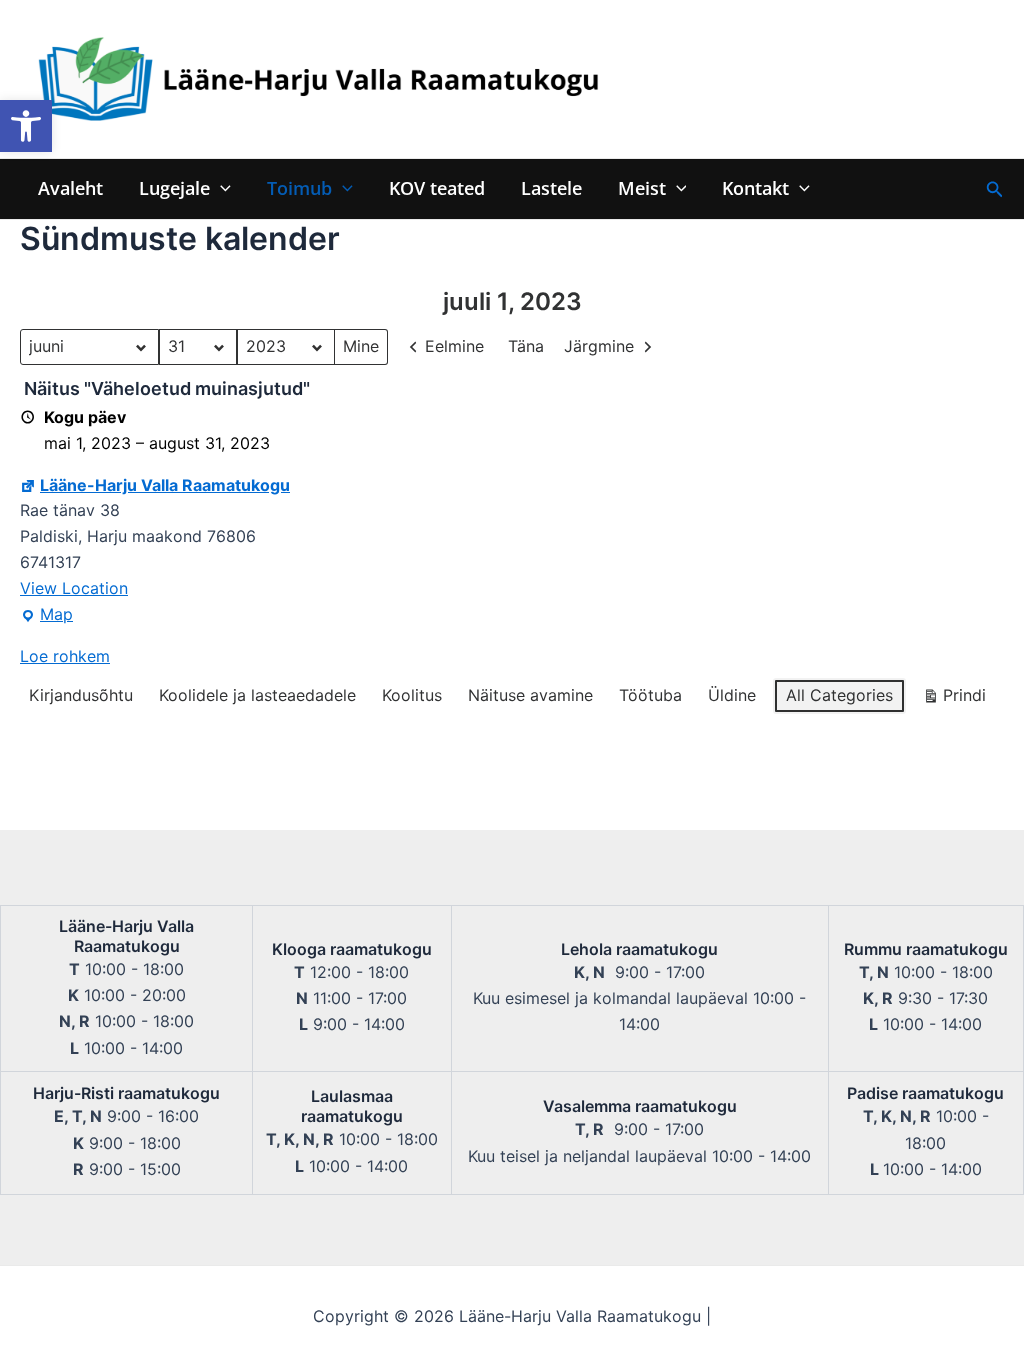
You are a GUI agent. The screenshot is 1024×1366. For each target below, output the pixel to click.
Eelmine (454, 346)
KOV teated (437, 188)
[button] (26, 126)
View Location (74, 588)
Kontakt (755, 188)
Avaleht (70, 188)
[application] (220, 188)
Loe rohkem (65, 656)
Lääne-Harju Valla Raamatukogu (165, 485)
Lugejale (174, 188)
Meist (642, 188)
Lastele (551, 188)
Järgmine (599, 346)
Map (46, 616)
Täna (526, 346)
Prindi (954, 699)
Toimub (299, 188)
